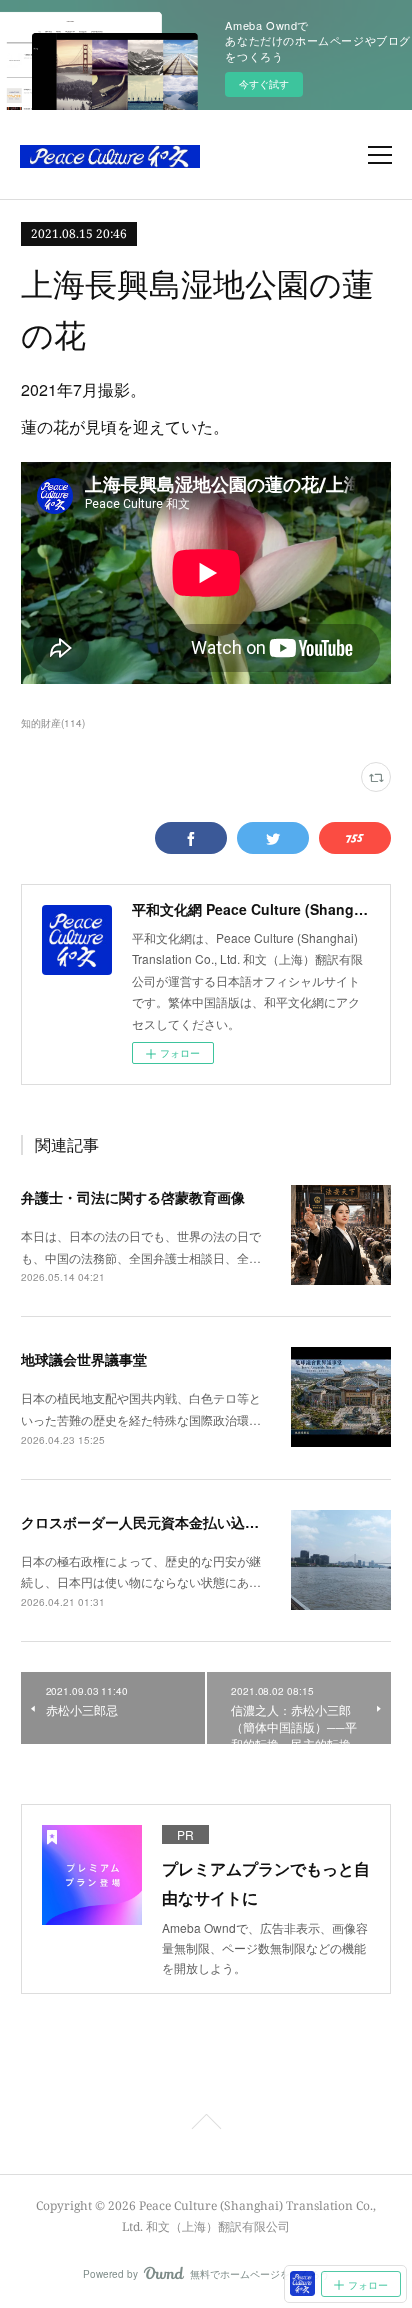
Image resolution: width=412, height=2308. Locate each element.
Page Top (206, 2125)
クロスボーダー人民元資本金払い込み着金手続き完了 (189, 1522)
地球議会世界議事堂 (84, 1359)
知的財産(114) (53, 723)
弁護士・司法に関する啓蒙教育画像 (133, 1197)
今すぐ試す (264, 84)
